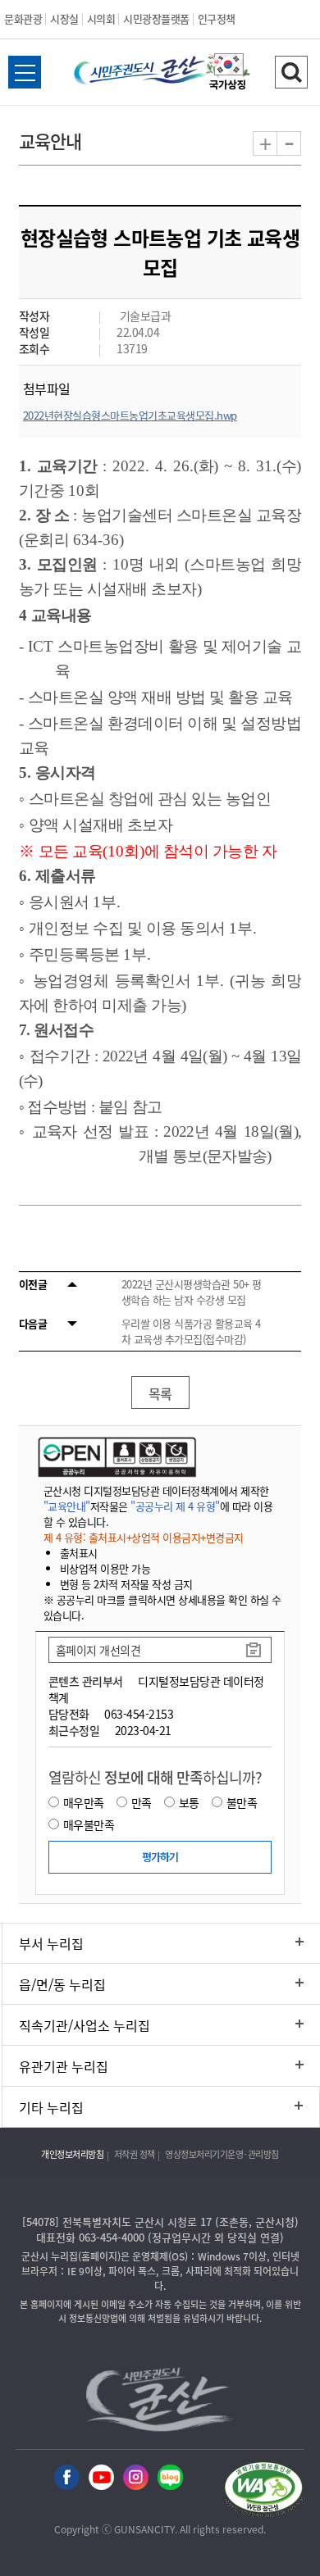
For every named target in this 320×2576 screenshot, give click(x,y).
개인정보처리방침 (72, 2154)
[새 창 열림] (115, 1456)
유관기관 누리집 (64, 2066)
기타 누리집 (51, 2107)
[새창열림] (228, 74)
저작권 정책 (135, 2154)
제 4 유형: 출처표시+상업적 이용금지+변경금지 (144, 1537)
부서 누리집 (51, 1943)
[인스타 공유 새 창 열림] (136, 2478)
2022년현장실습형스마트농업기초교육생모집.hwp (130, 415)
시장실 (64, 18)
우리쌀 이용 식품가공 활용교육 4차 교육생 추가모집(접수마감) (191, 1331)
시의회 (101, 18)
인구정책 (217, 18)
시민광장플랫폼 (156, 18)
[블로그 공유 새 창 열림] (170, 2478)
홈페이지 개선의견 (98, 1650)
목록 (160, 1393)
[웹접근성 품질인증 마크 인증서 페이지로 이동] (263, 2492)
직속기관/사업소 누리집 (85, 2025)
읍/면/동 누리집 (62, 1984)
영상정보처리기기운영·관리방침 (222, 2154)
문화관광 (23, 18)
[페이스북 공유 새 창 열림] (67, 2478)
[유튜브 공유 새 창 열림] (101, 2478)
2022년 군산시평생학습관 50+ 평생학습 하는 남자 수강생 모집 (192, 1292)
